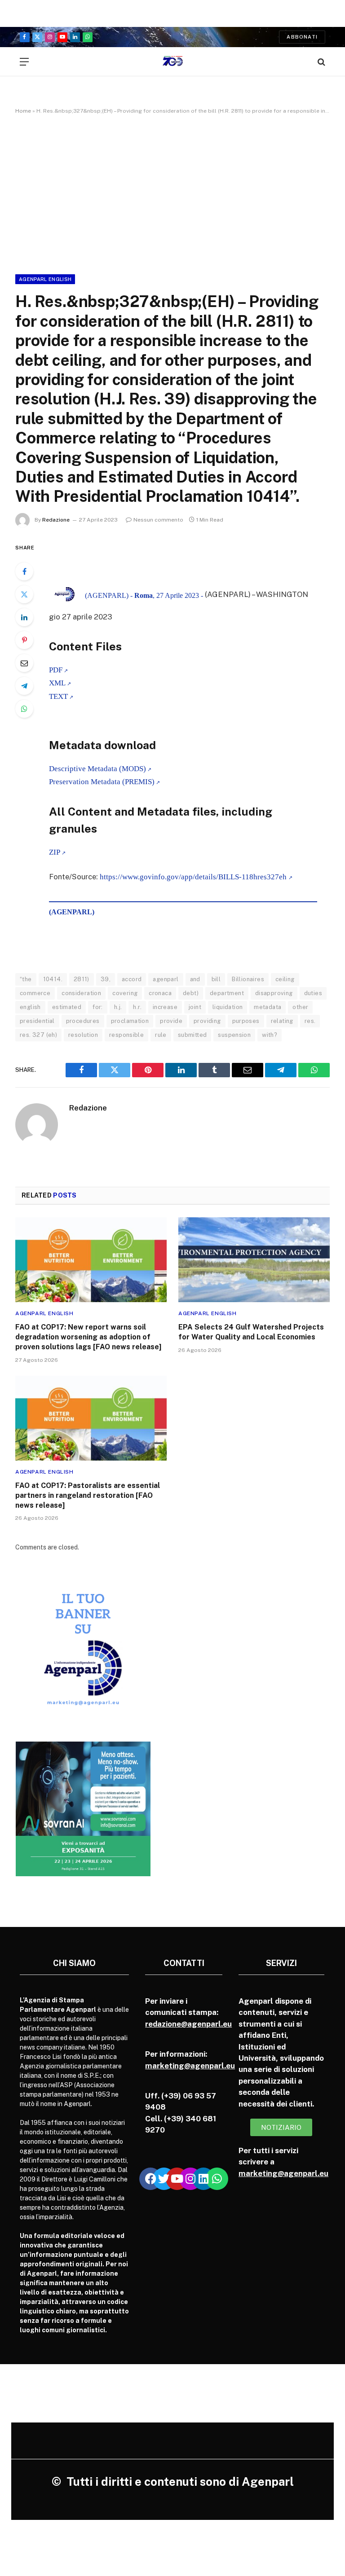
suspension (234, 1035)
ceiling (285, 979)
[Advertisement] (172, 193)
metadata (268, 1007)
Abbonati (302, 37)
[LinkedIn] (24, 617)
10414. (53, 979)
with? (270, 1035)
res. (310, 1021)
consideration (81, 993)
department (227, 993)
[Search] (321, 62)
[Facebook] (24, 571)
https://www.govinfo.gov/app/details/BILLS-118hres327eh (194, 877)
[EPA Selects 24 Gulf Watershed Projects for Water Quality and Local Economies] (254, 1260)
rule (161, 1035)
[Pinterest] (24, 640)
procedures (83, 1021)
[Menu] (24, 62)
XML (57, 683)
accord (132, 979)
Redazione (56, 520)
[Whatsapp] (217, 2179)
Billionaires (248, 979)
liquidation (228, 1007)
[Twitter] (24, 594)
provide (171, 1021)
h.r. (137, 1007)
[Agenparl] (173, 62)
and (195, 979)
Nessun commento (158, 520)
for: (98, 1007)
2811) (82, 979)
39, (106, 979)
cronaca (160, 993)
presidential (37, 1021)
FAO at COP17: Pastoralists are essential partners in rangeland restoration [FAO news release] (88, 1495)
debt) (191, 993)
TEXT (58, 696)
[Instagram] (190, 2179)
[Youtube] (177, 2179)
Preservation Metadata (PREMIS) (102, 782)
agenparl (166, 979)
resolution (83, 1035)
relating (282, 1021)
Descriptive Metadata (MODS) (97, 769)
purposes (246, 1021)
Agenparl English (45, 279)
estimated (67, 1007)
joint (195, 1007)
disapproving (274, 993)
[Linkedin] (203, 2179)
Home (23, 111)
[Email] (24, 663)
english (30, 1007)
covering (125, 993)
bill (216, 979)
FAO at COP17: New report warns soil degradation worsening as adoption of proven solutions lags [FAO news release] (88, 1337)
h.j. (118, 1007)
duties (313, 993)
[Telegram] (24, 686)
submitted (192, 1035)
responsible (126, 1035)
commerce (35, 993)
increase (165, 1007)
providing (207, 1021)
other (300, 1007)
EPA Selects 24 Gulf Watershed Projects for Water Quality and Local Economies (251, 1332)
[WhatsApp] (24, 709)
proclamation (130, 1021)
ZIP (55, 852)
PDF (56, 670)
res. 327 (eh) (38, 1035)
